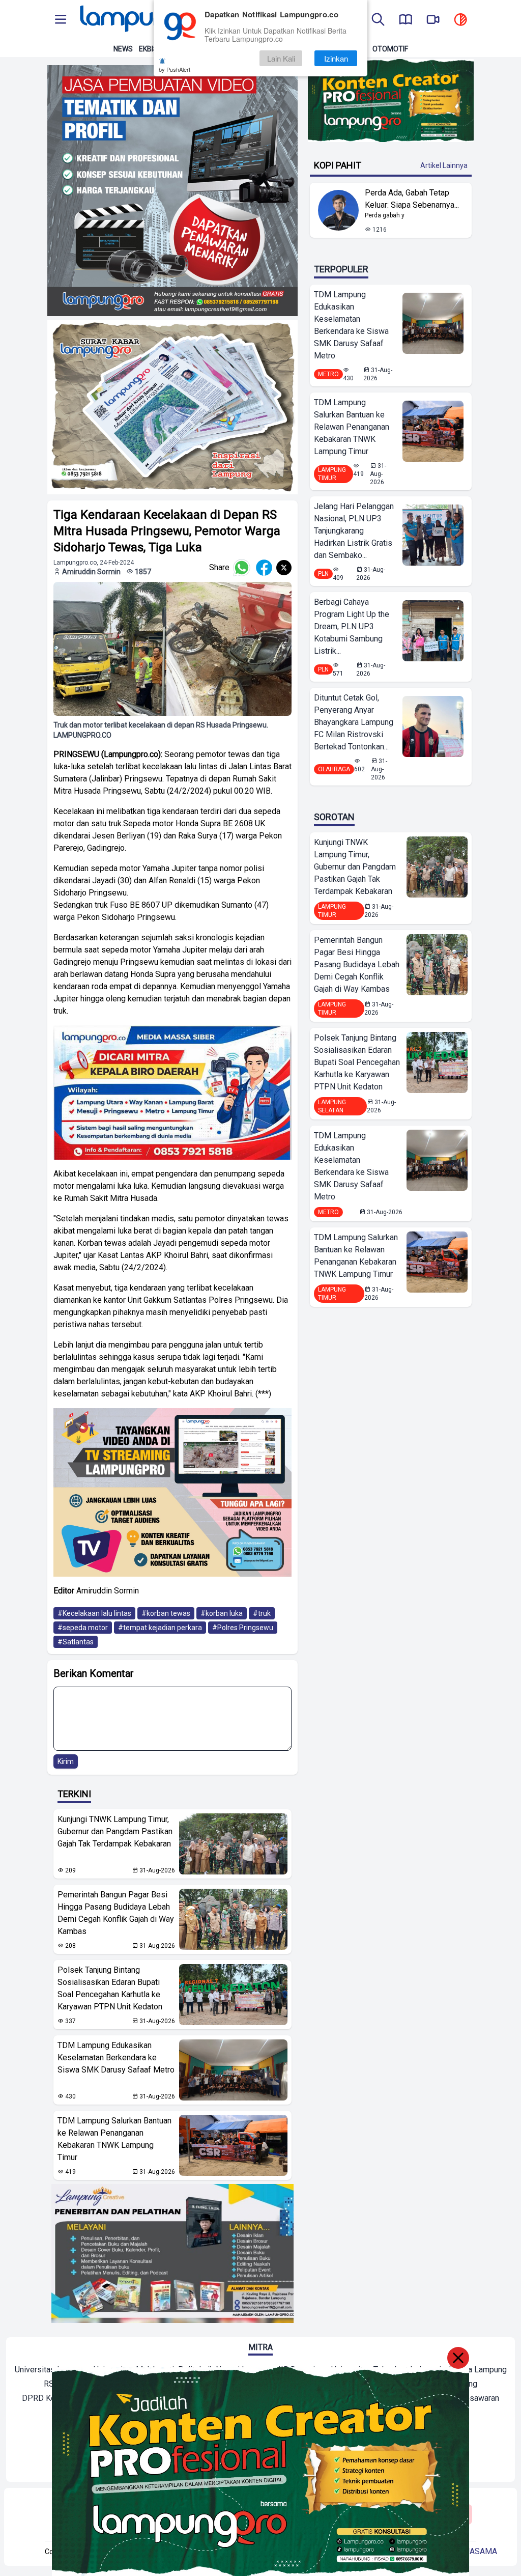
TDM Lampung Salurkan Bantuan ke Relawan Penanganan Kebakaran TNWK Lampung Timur (114, 2139)
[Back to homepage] (149, 20)
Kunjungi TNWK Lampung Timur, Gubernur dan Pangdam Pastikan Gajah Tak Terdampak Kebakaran (115, 1831)
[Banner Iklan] (390, 101)
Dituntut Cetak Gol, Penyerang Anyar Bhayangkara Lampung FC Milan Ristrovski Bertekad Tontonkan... (354, 722)
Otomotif (390, 49)
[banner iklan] (172, 191)
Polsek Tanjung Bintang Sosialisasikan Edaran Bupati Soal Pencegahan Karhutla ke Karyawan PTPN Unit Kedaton (110, 1988)
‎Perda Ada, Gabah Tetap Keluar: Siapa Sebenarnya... (412, 199)
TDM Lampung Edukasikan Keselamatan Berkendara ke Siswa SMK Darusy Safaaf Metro (116, 2057)
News (123, 49)
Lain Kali (281, 58)
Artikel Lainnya (444, 165)
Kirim (66, 1761)
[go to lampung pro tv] (433, 20)
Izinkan (336, 58)
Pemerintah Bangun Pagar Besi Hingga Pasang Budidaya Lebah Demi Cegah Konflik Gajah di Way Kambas (116, 1913)
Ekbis (148, 49)
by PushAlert (175, 69)
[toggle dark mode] (460, 20)
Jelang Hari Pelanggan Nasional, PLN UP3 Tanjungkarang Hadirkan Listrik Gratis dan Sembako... (354, 531)
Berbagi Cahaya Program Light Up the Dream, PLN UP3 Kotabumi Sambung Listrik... (352, 626)
